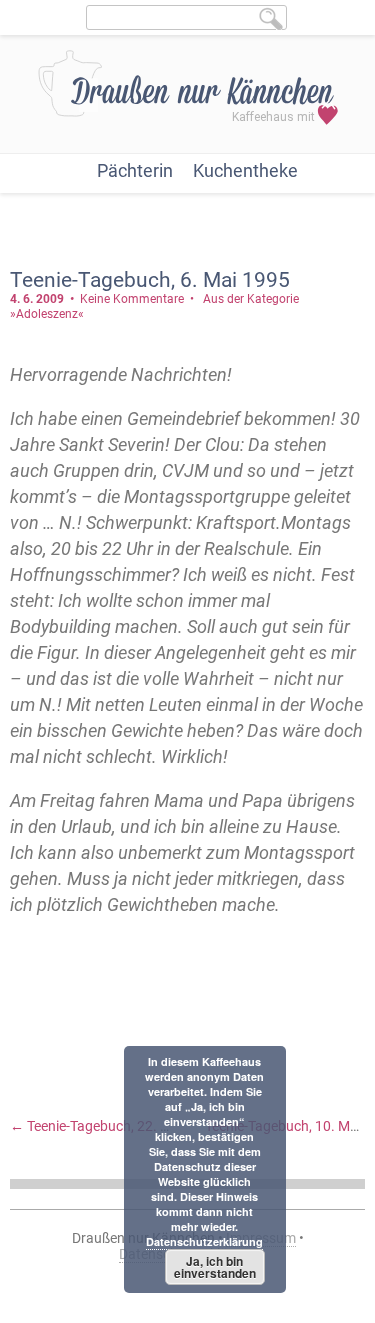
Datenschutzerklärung (204, 1241)
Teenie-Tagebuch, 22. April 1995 (116, 1126)
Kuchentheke (245, 170)
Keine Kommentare (132, 299)
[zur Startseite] (188, 96)
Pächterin (135, 170)
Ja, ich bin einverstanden (215, 1267)
